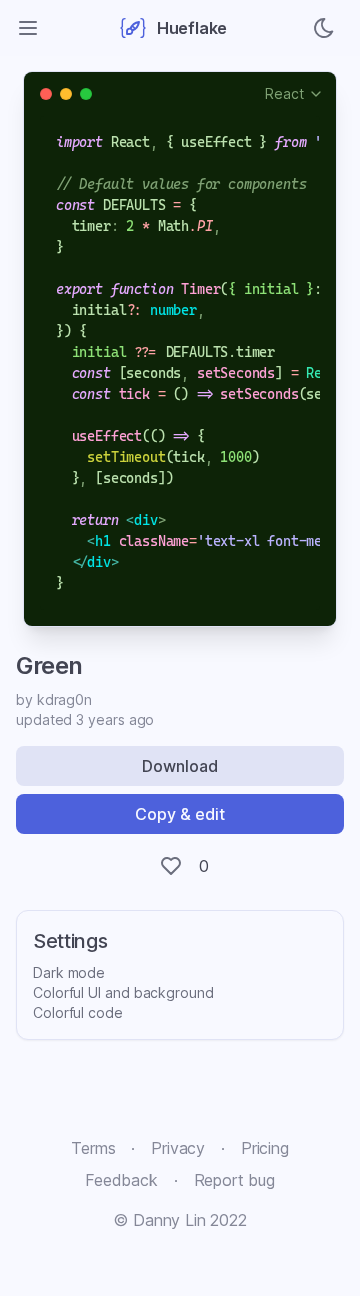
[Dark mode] (324, 28)
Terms (93, 1148)
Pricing (265, 1148)
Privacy (178, 1148)
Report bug (234, 1180)
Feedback (121, 1180)
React (284, 93)
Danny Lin (169, 1220)
